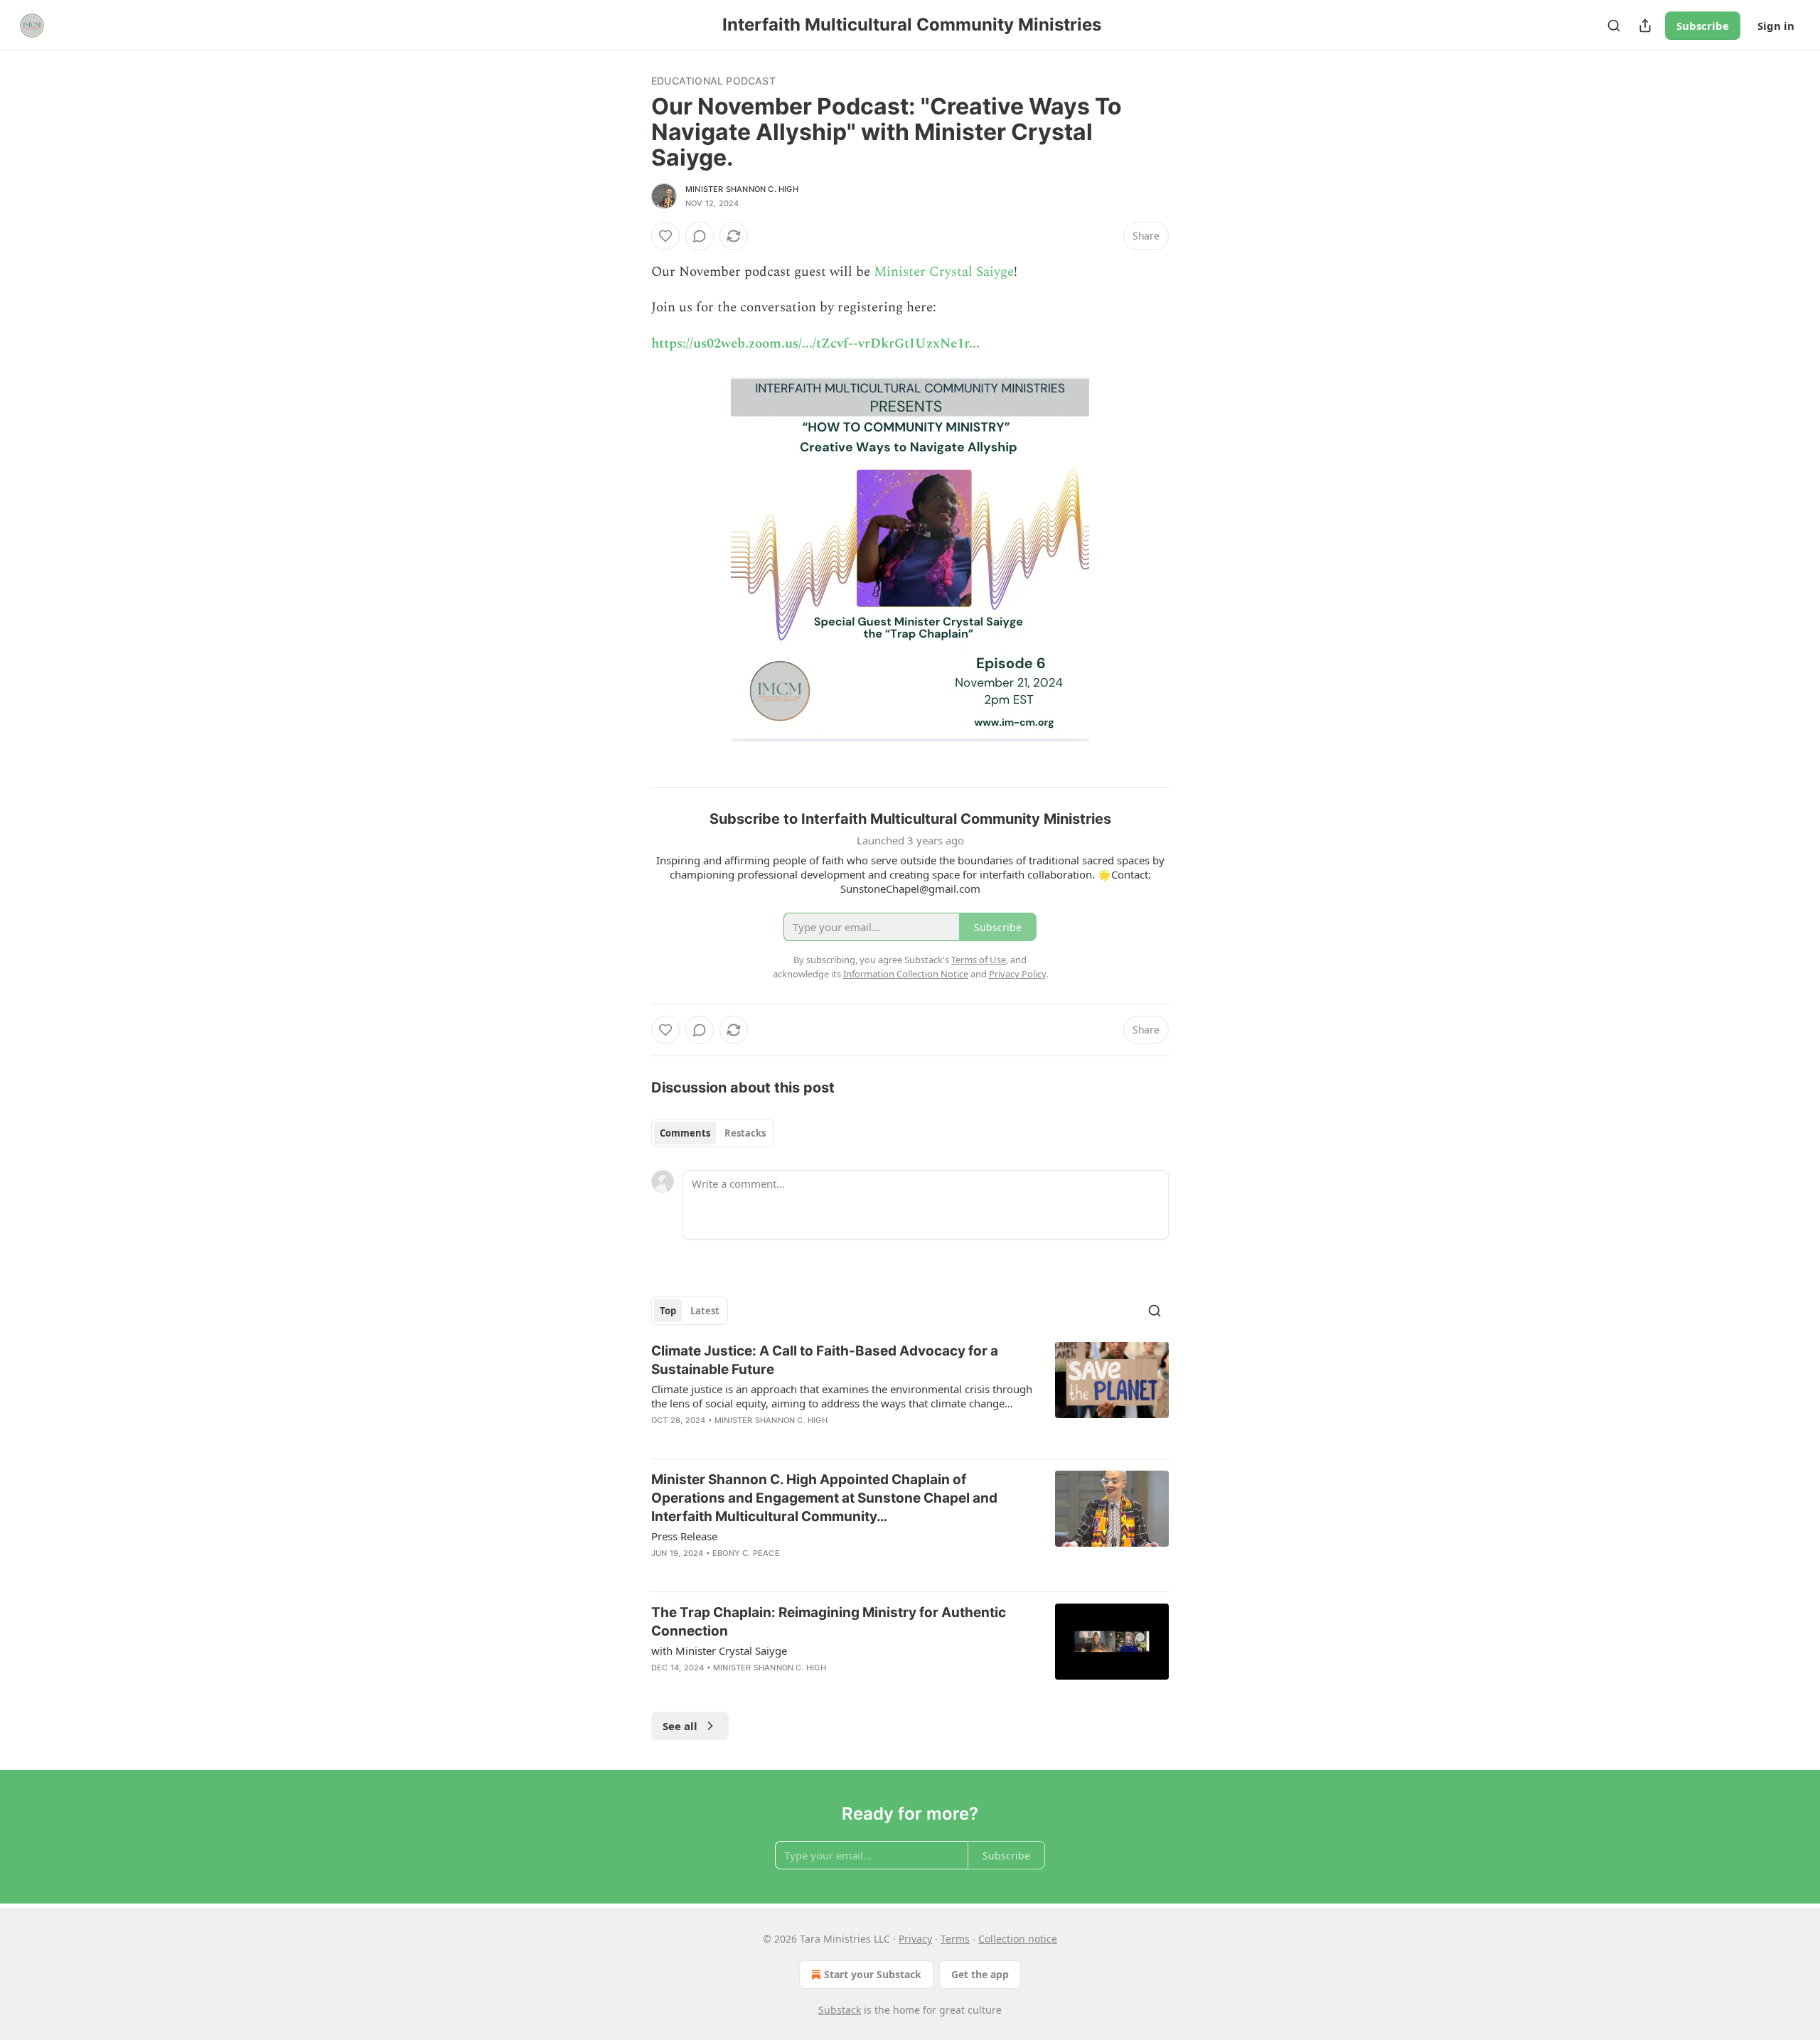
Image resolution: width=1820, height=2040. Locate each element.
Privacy (915, 1939)
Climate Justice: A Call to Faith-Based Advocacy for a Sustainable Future (825, 1360)
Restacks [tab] (745, 1133)
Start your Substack (873, 1974)
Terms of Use (979, 960)
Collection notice (1018, 1939)
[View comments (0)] (700, 236)
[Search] (1614, 26)
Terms (955, 1939)
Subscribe (1703, 26)
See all (680, 1726)
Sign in (1776, 26)
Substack (840, 2010)
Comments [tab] (685, 1133)
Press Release (684, 1536)
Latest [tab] (705, 1311)
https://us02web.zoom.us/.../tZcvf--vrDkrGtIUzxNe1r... (815, 344)
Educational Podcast (713, 81)
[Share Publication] (1645, 26)
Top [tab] (668, 1311)
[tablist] (713, 1133)
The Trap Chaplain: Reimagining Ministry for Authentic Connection (829, 1622)
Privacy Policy (1017, 974)
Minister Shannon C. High (742, 189)
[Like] (665, 236)
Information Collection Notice (906, 974)
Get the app (980, 1974)
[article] (910, 1395)
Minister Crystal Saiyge (944, 272)
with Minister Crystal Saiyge (719, 1650)
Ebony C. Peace (746, 1553)
